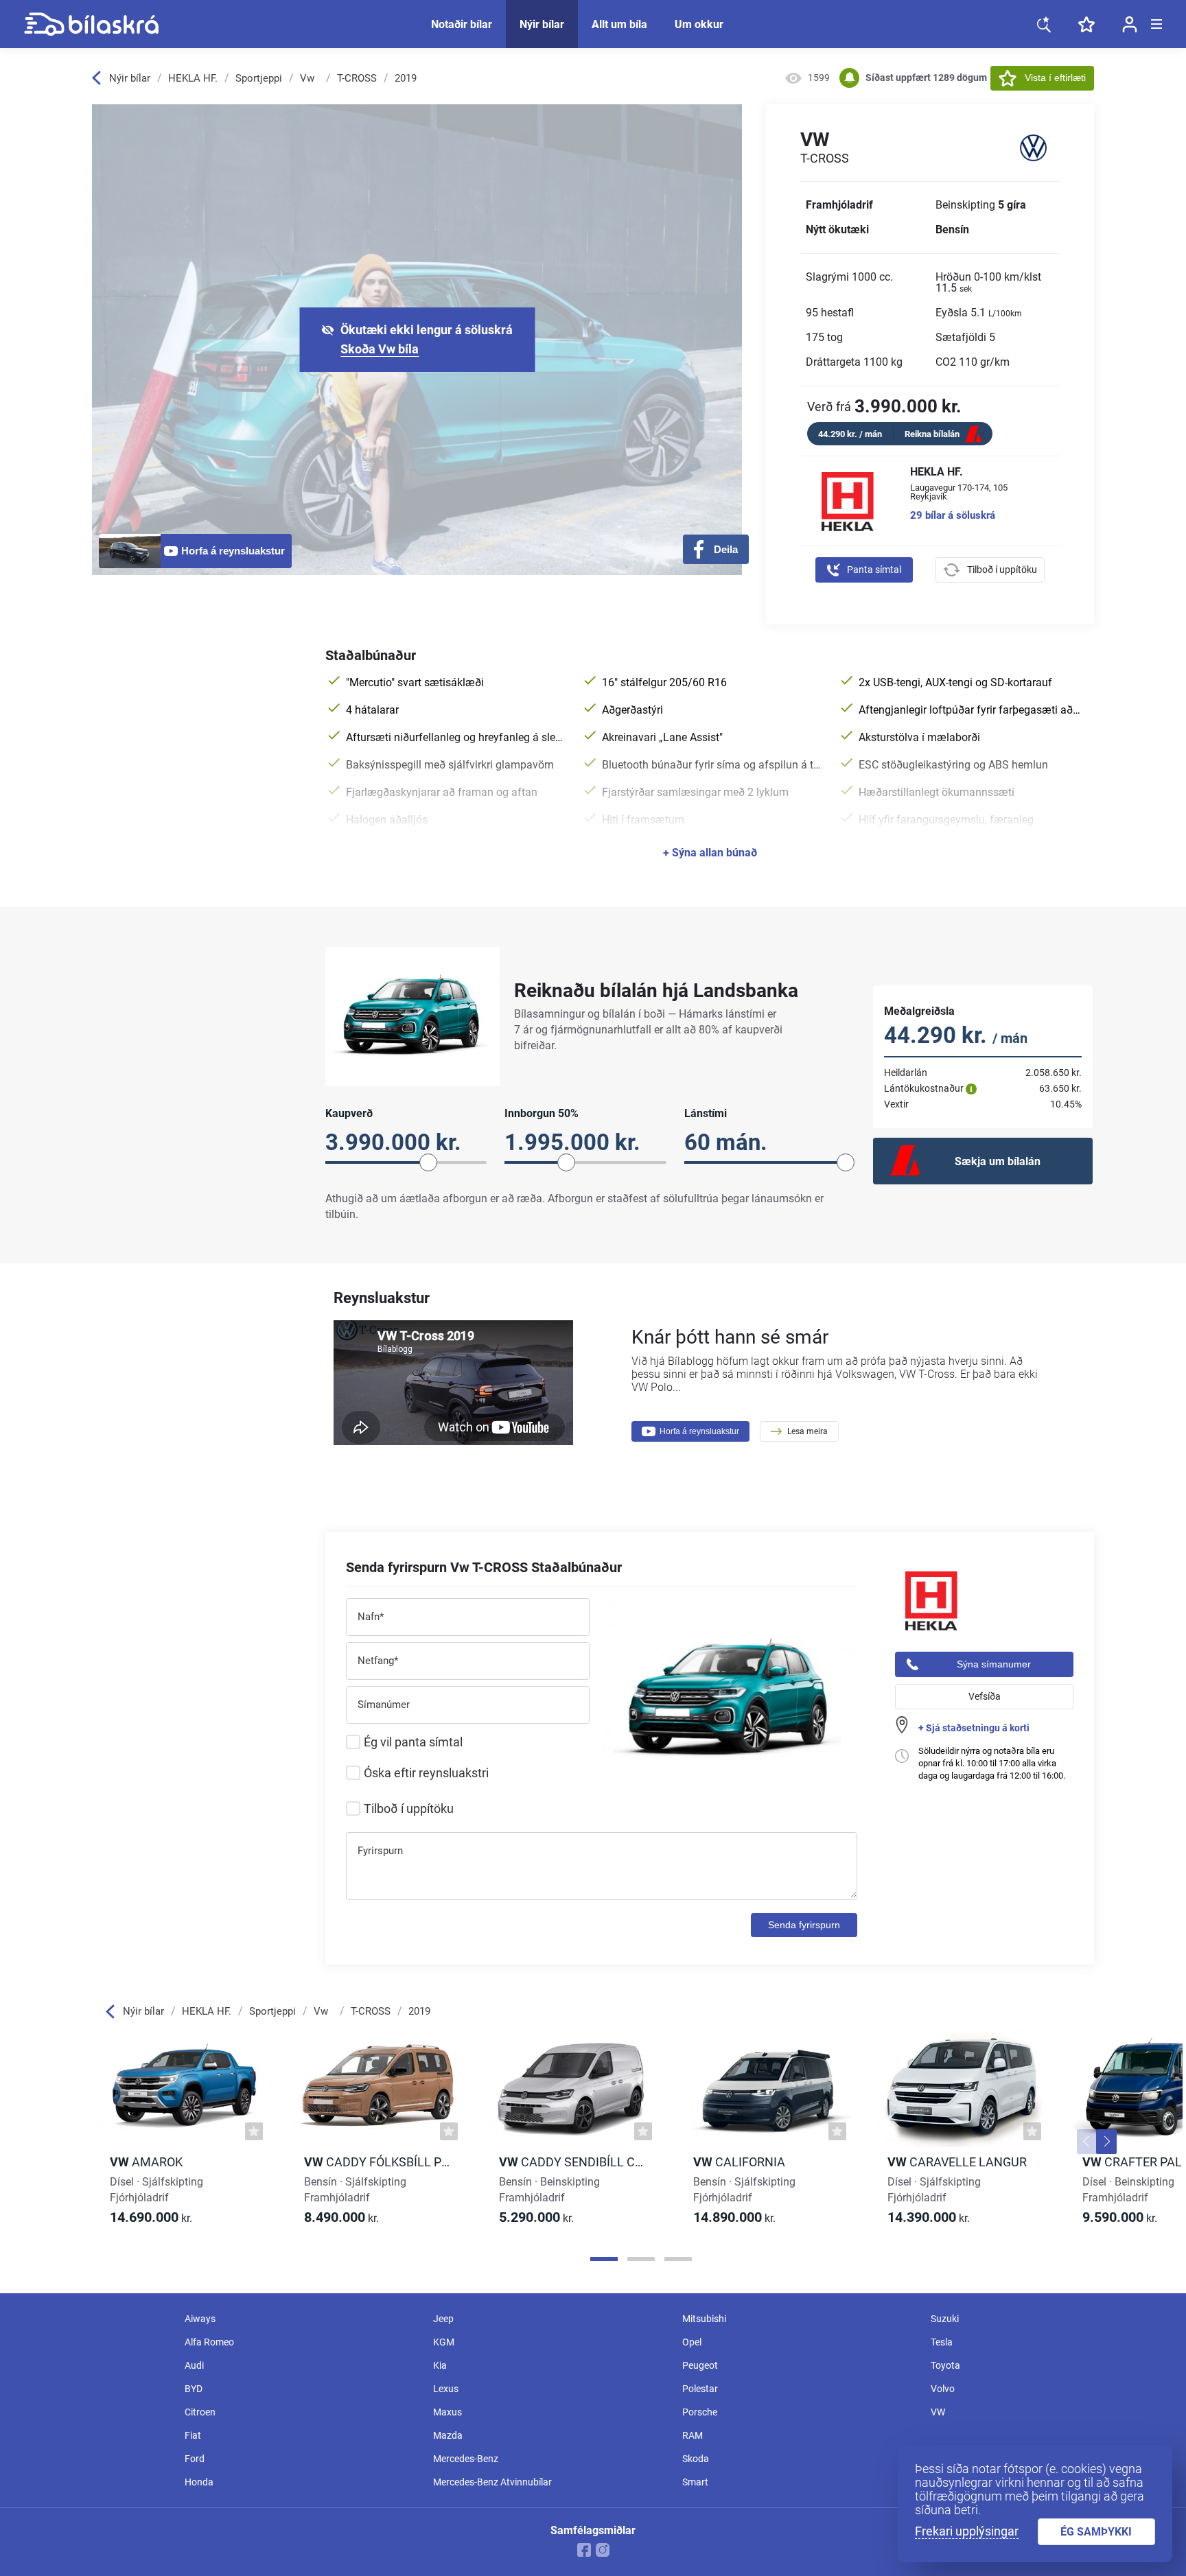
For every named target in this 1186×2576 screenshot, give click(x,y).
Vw (307, 78)
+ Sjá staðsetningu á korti (974, 1728)
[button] (1087, 2142)
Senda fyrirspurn (804, 1925)
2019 (406, 78)
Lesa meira (807, 1431)
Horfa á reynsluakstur (699, 1431)
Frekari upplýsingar (967, 2531)
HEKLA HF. (193, 78)
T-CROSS (357, 78)
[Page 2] (641, 2259)
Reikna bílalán (932, 434)
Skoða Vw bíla (380, 349)
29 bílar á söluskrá (953, 516)
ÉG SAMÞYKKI (1096, 2532)
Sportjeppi (259, 78)
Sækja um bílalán (998, 1161)
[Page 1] (604, 2259)
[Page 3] (678, 2259)
